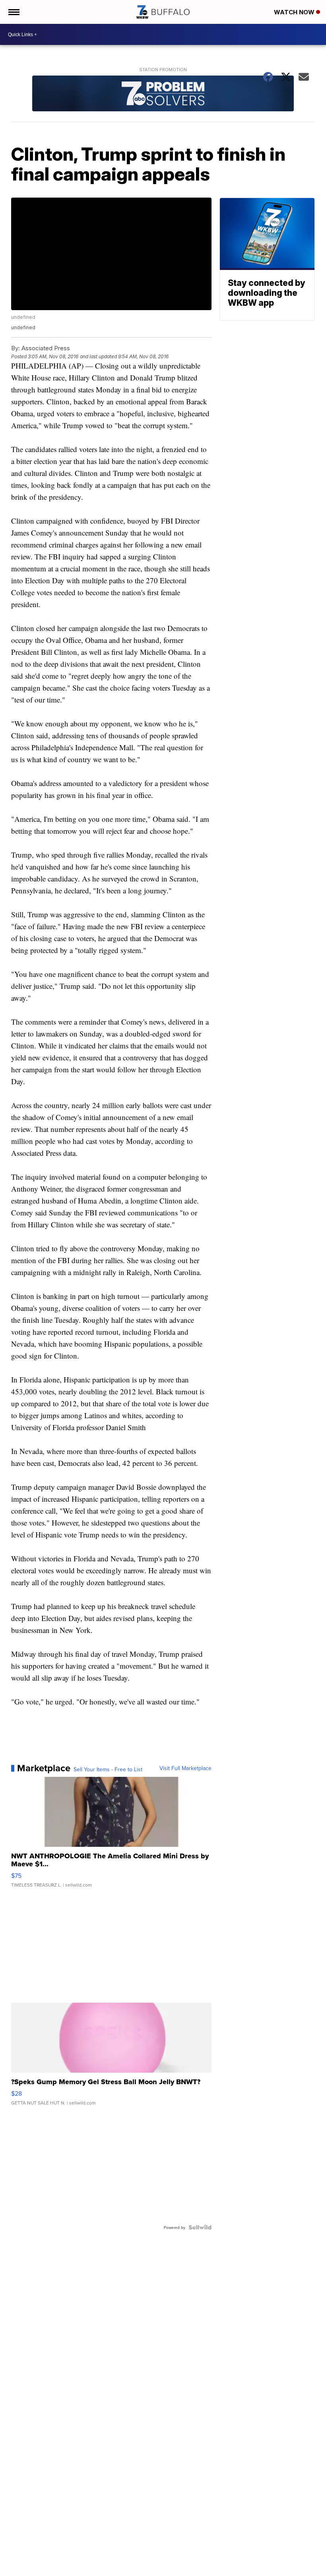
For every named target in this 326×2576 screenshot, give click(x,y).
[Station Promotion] (163, 94)
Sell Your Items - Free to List (108, 1769)
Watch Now (295, 12)
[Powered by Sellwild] (200, 2227)
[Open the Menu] (13, 12)
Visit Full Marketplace (185, 1768)
